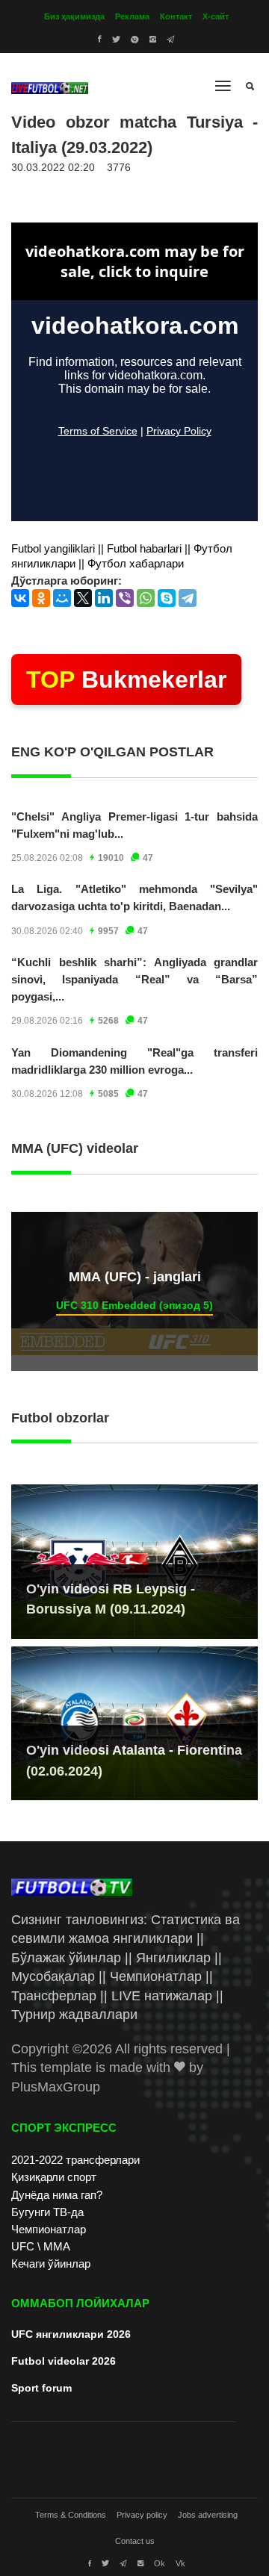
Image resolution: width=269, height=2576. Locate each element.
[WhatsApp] (146, 598)
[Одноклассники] (41, 598)
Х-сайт (216, 16)
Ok (160, 2563)
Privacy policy (142, 2515)
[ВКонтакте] (20, 598)
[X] (83, 598)
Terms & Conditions (71, 2515)
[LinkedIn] (104, 598)
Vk (180, 2563)
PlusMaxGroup (56, 2087)
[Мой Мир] (62, 598)
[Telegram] (188, 598)
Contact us (135, 2541)
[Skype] (167, 598)
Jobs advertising (208, 2515)
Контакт (176, 16)
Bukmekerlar (126, 679)
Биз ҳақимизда (74, 16)
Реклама (132, 16)
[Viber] (125, 598)
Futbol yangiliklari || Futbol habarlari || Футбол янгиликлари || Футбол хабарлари (122, 556)
